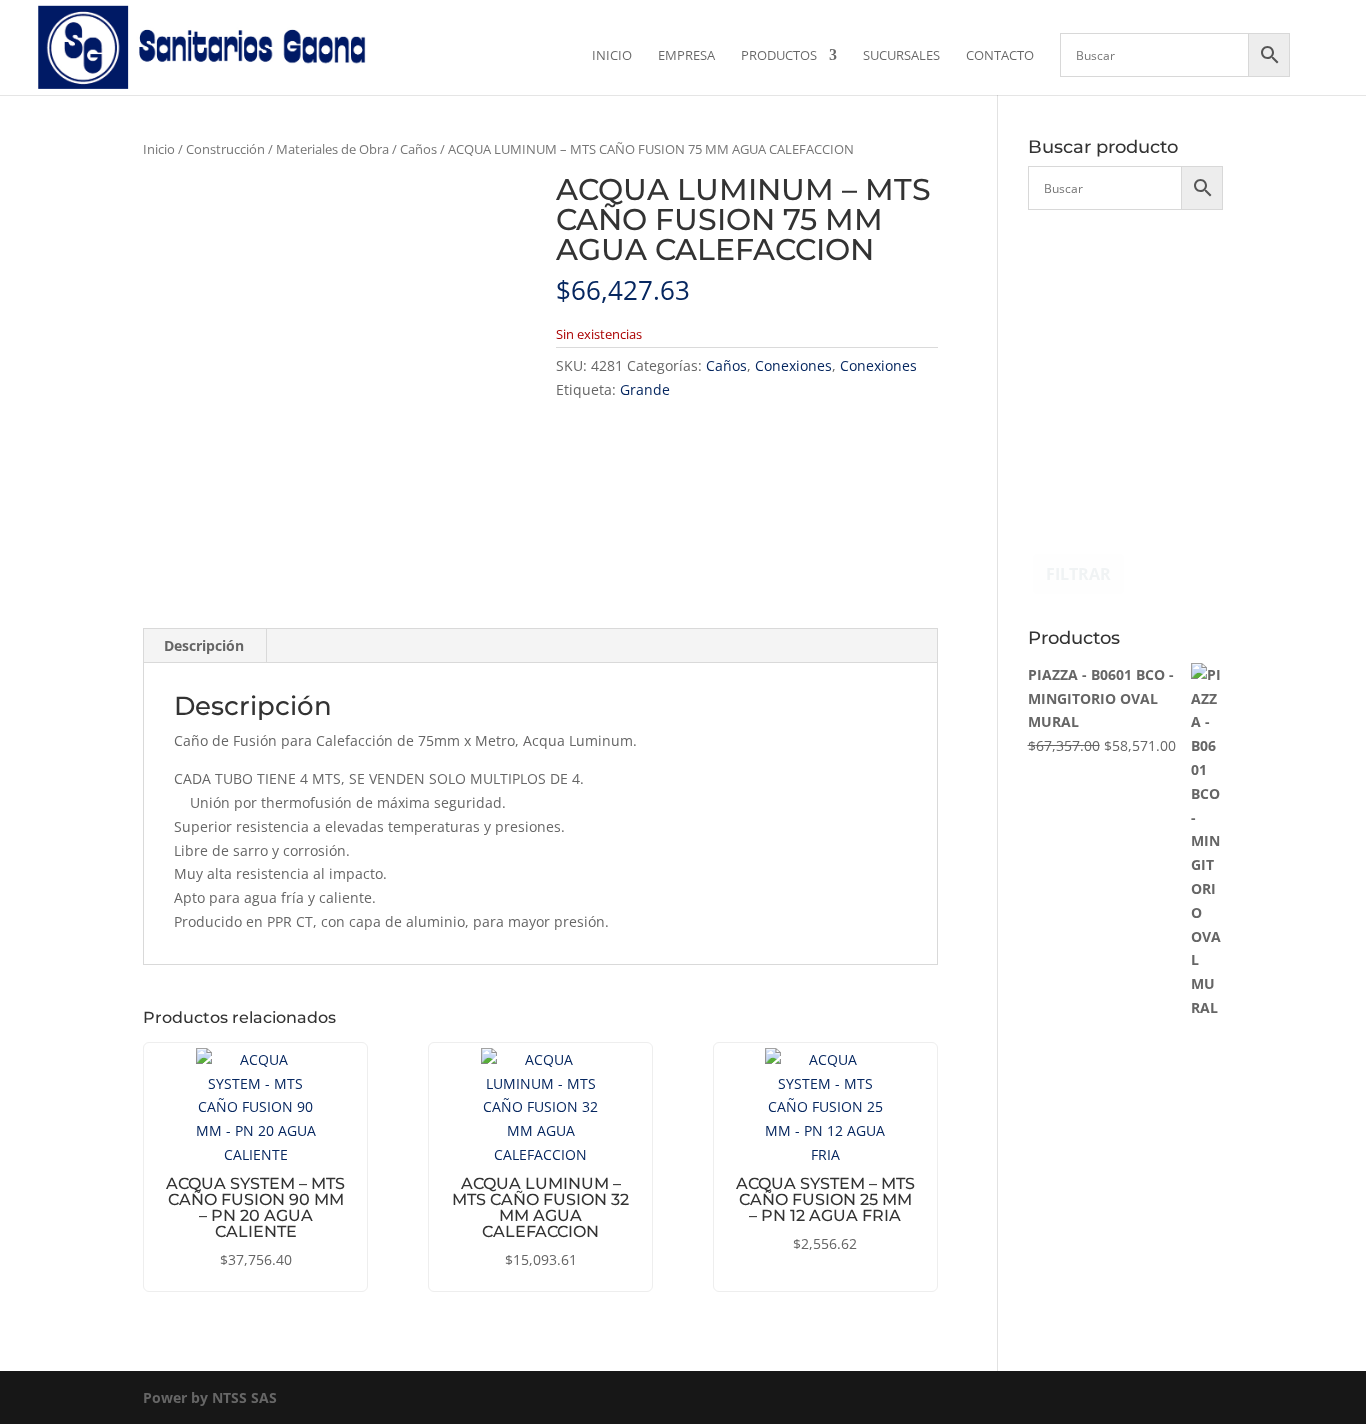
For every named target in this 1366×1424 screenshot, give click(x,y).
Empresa (686, 56)
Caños (418, 149)
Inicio (612, 56)
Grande (645, 389)
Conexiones (793, 365)
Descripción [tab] (204, 645)
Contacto (1000, 56)
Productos (779, 56)
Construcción (225, 149)
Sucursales (901, 56)
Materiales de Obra (332, 149)
